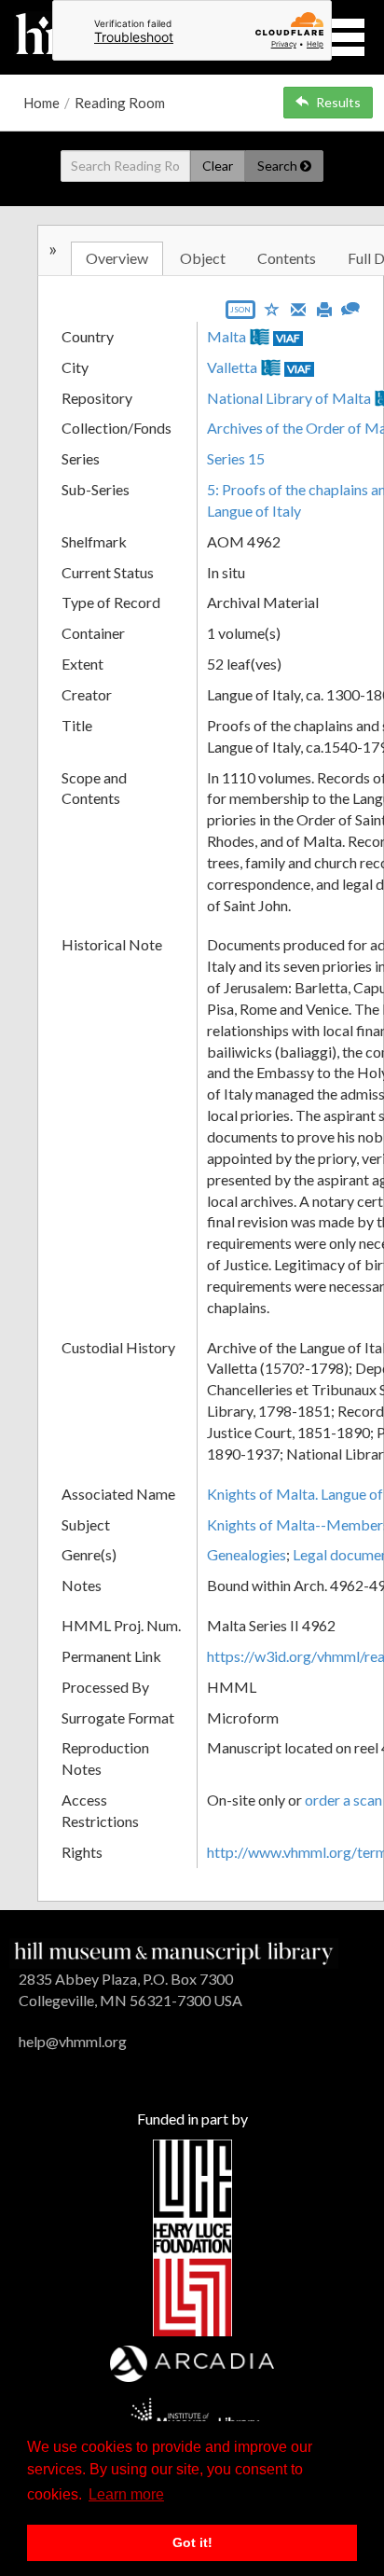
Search (279, 166)
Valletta (232, 367)
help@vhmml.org (73, 2041)
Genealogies (247, 1554)
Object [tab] (203, 258)
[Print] (324, 308)
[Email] (298, 308)
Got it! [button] (192, 2542)
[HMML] (174, 1952)
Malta (226, 336)
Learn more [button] (126, 2494)
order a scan (343, 1800)
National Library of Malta (289, 398)
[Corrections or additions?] (350, 306)
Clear (218, 166)
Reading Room (120, 103)
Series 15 (236, 458)
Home (41, 103)
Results (338, 102)
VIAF (288, 338)
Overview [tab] (117, 258)
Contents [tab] (287, 258)
